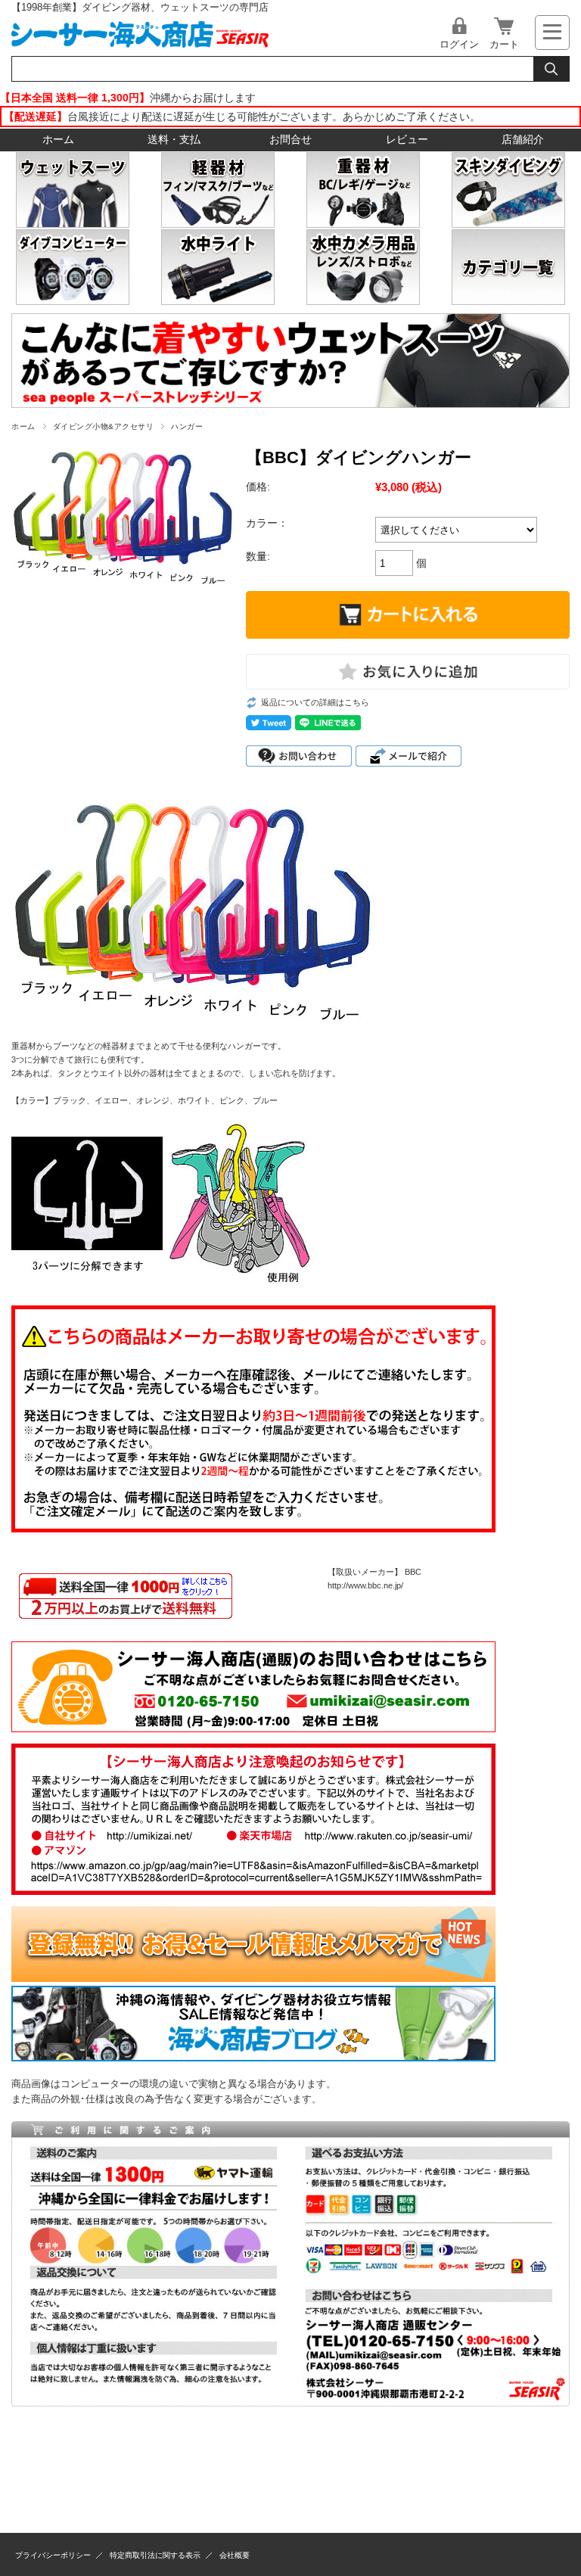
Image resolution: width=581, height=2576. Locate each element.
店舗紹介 (523, 140)
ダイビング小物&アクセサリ (103, 426)
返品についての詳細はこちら (315, 702)
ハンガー (187, 426)
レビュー (407, 140)
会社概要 (235, 2555)
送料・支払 (174, 140)
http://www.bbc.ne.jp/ (365, 1585)
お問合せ (290, 140)
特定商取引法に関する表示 (155, 2555)
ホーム (58, 140)
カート (504, 44)
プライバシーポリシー (53, 2555)
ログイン (459, 44)
